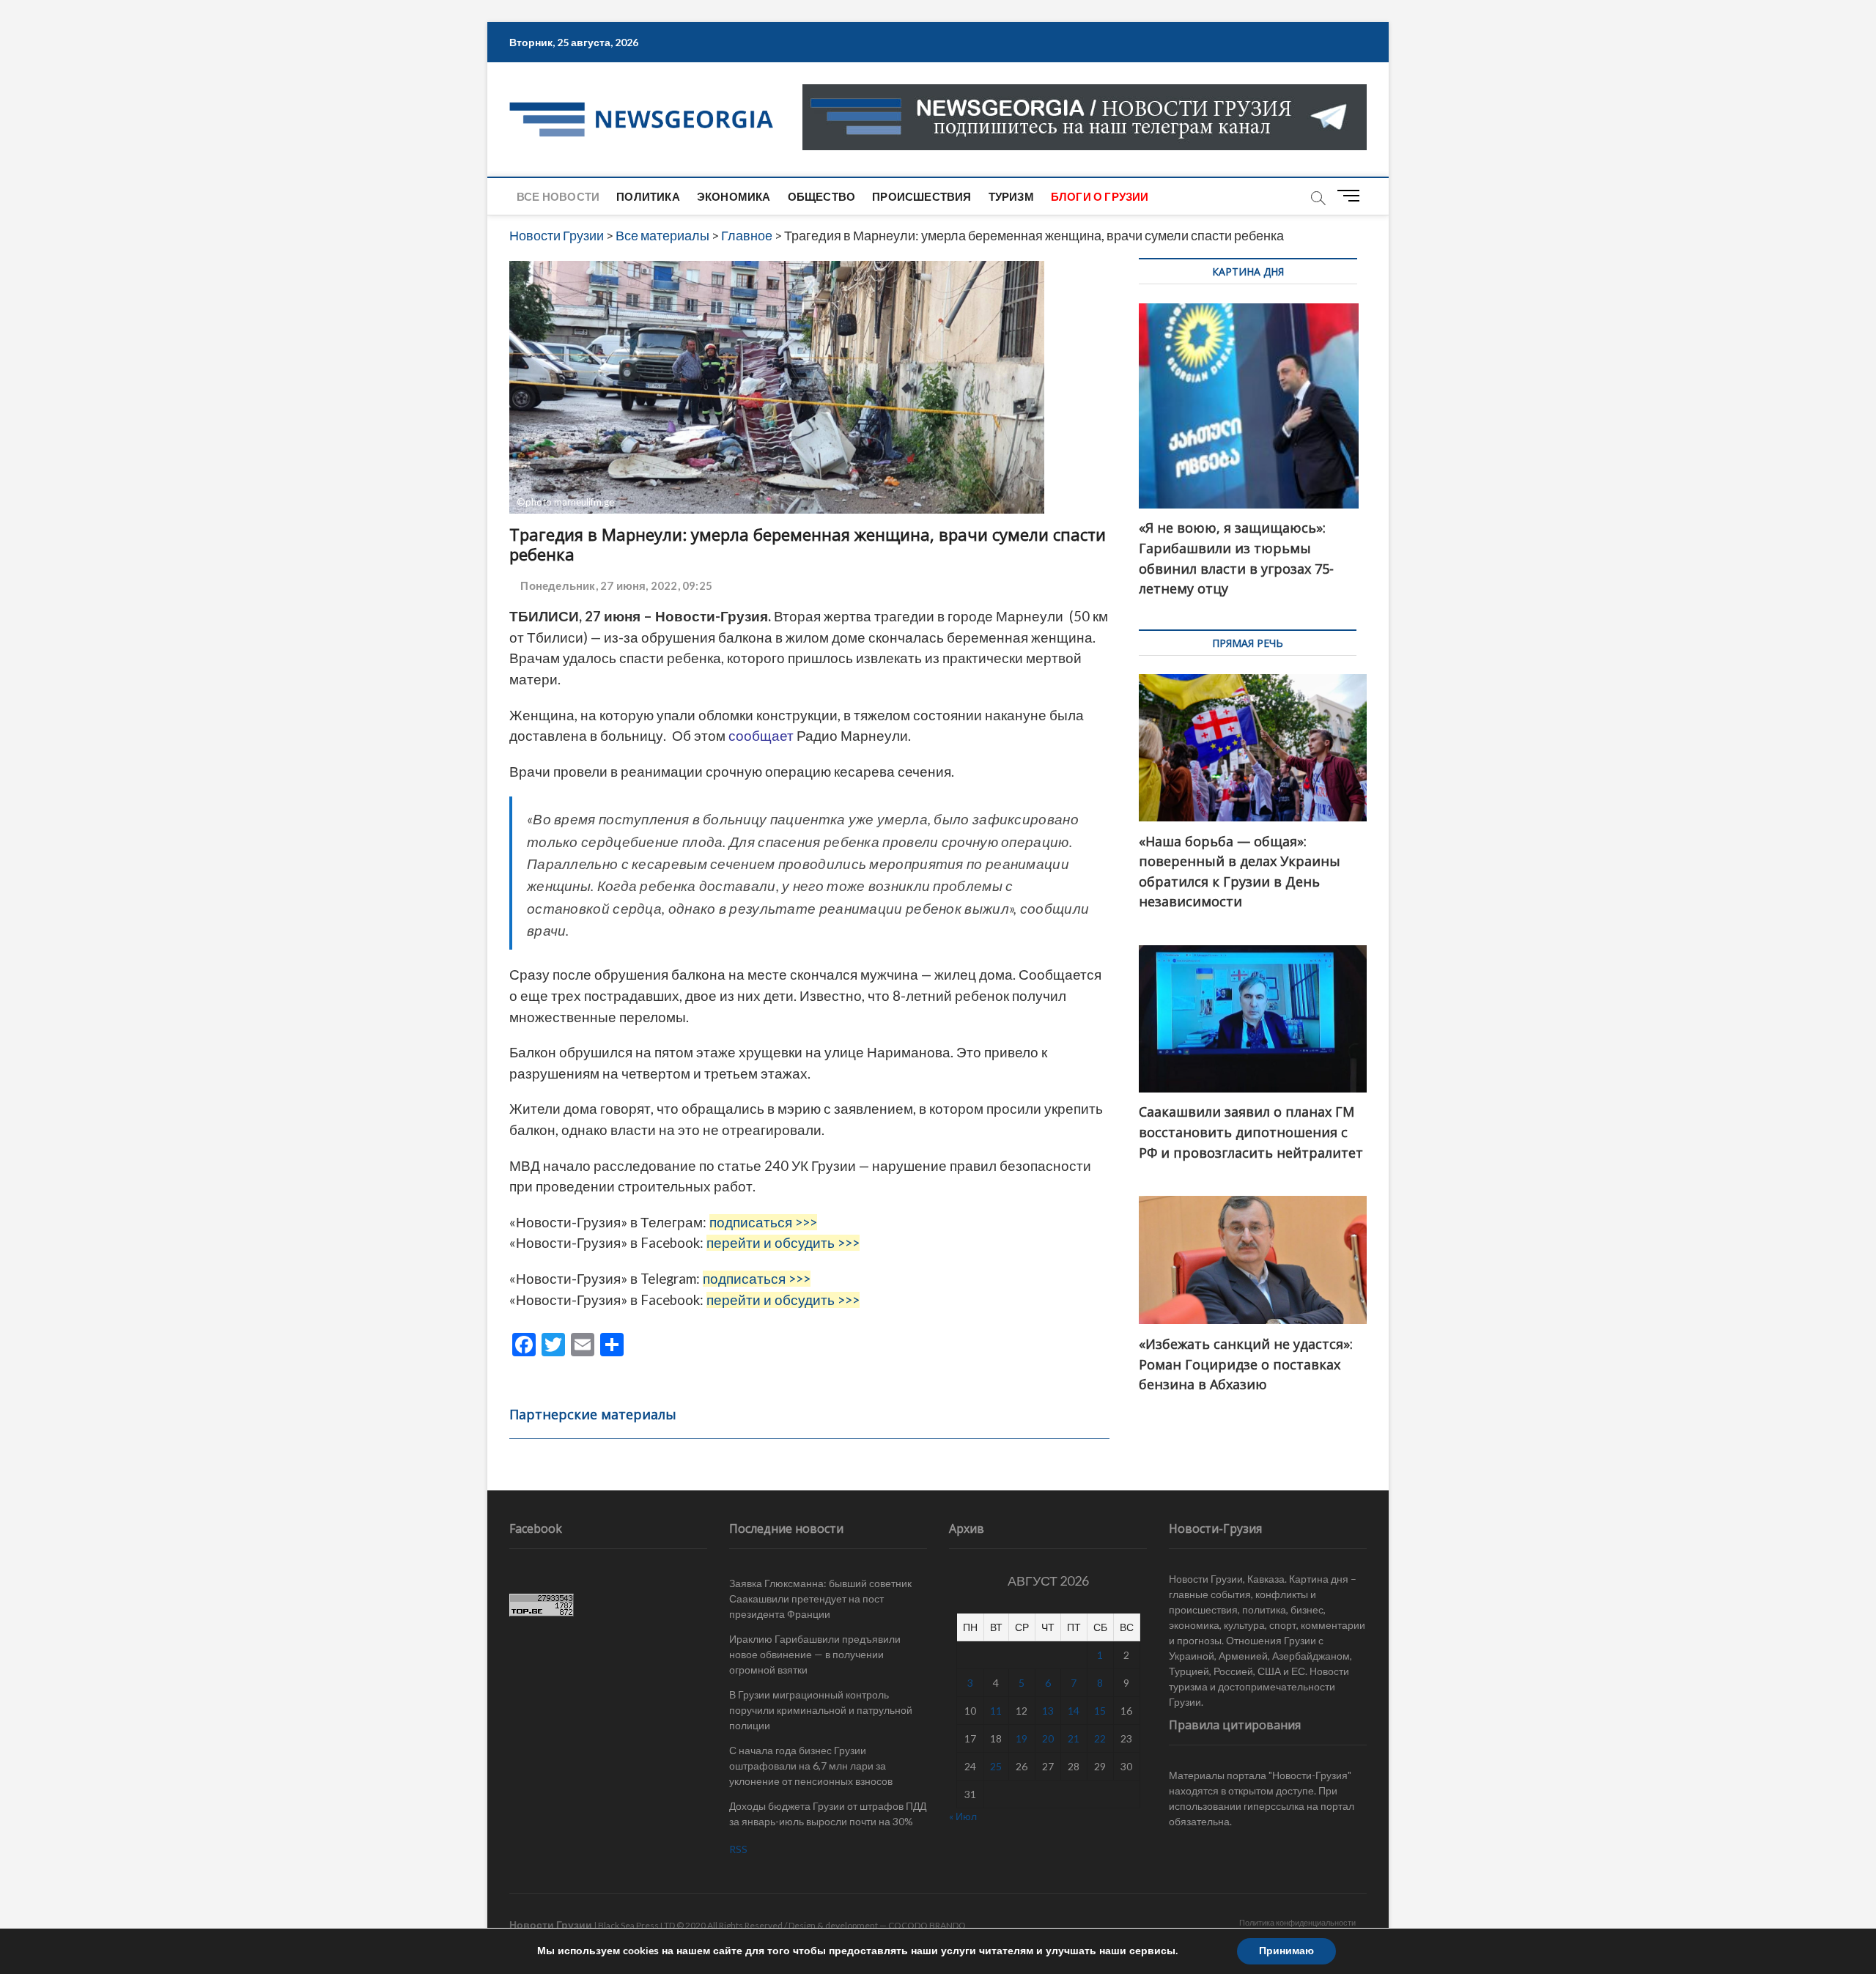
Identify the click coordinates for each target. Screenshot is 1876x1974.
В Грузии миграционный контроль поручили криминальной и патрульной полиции (821, 1710)
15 (1100, 1711)
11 (996, 1711)
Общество (822, 196)
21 (1074, 1738)
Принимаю (1286, 1951)
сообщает (760, 736)
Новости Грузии (551, 1925)
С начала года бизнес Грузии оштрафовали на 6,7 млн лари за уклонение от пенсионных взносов (811, 1766)
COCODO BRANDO (927, 1925)
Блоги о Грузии (1100, 196)
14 (1074, 1711)
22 (1100, 1738)
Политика (648, 196)
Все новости (558, 196)
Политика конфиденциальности (1297, 1922)
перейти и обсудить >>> (783, 1243)
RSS (738, 1849)
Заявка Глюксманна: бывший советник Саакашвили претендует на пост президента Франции (820, 1598)
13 (1048, 1711)
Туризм (1011, 196)
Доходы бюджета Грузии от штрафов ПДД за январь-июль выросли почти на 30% (828, 1814)
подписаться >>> (763, 1222)
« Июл (963, 1816)
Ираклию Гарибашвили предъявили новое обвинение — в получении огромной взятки (815, 1654)
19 (1022, 1738)
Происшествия (922, 196)
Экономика (734, 196)
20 (1048, 1738)
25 (996, 1766)
